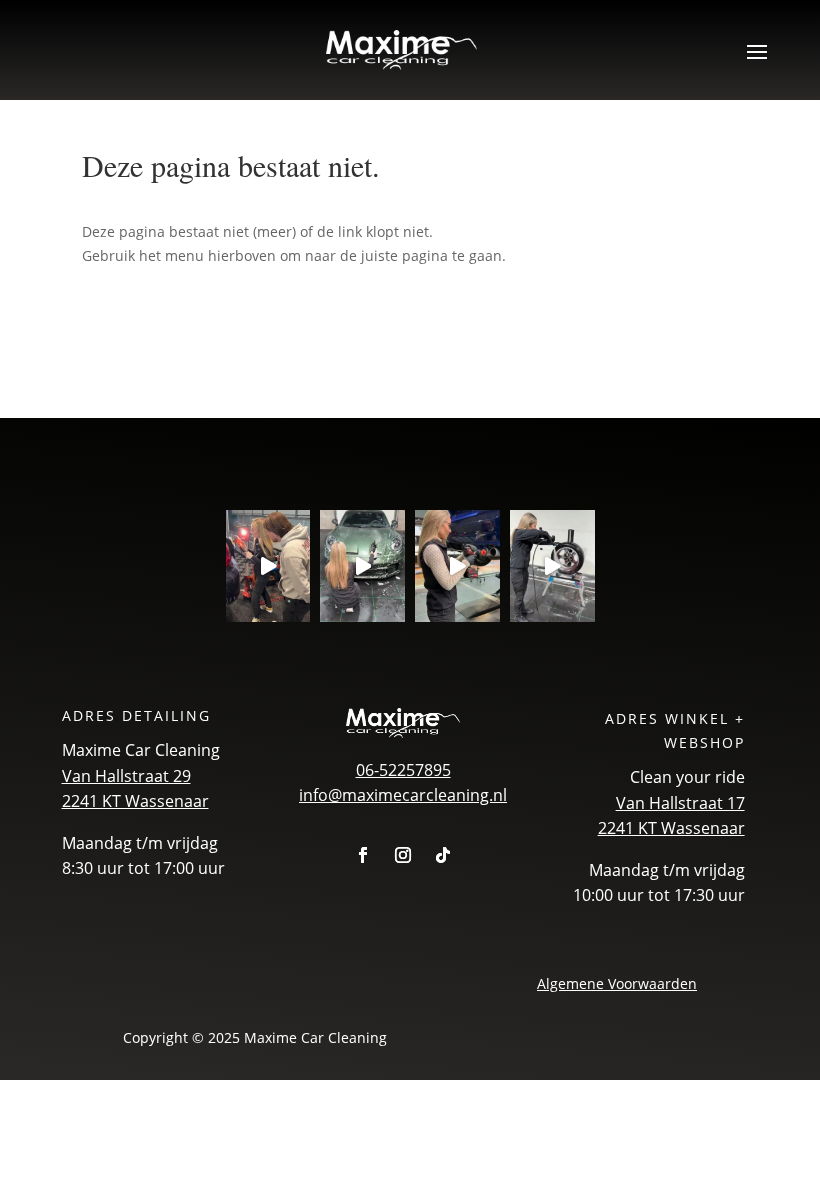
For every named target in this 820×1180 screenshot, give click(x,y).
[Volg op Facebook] (363, 855)
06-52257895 (403, 770)
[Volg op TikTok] (443, 855)
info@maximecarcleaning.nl (403, 795)
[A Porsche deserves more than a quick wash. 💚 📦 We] (362, 566)
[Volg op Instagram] (403, 855)
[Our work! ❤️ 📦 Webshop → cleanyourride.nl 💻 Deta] (457, 566)
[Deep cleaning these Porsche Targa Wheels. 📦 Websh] (552, 566)
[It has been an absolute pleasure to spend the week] (268, 566)
